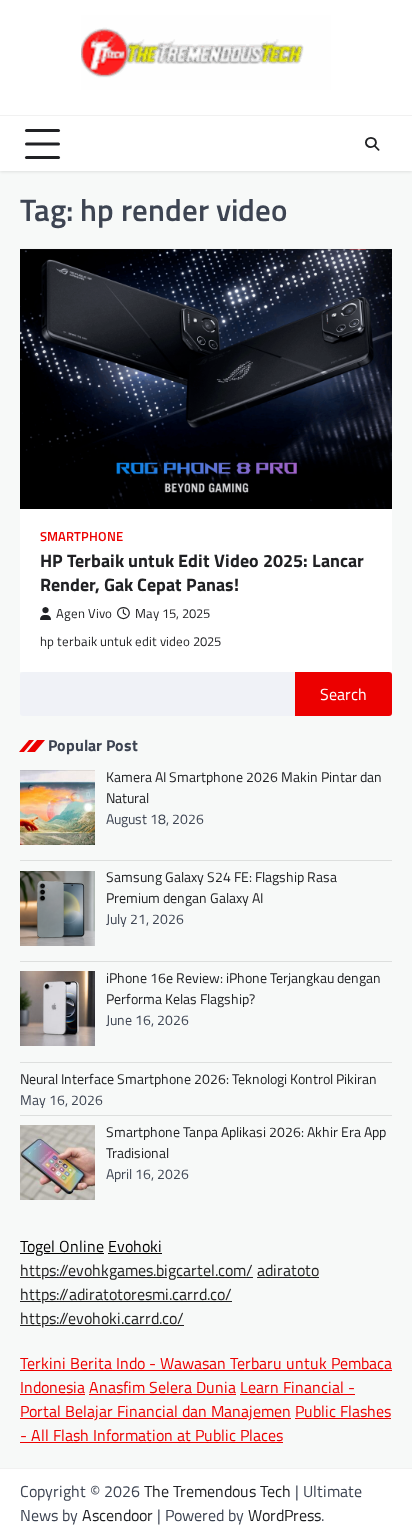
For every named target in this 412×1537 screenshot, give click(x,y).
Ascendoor (117, 1515)
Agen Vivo (84, 613)
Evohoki (135, 1246)
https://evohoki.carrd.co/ (102, 1318)
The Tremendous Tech (217, 1491)
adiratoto (288, 1270)
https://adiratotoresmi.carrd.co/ (126, 1294)
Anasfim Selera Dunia (162, 1387)
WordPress (284, 1515)
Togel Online (62, 1246)
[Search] (372, 144)
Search (343, 694)
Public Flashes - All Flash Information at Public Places (205, 1423)
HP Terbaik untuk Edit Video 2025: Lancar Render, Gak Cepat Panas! (202, 572)
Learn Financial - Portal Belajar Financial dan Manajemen (187, 1399)
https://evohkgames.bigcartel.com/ (136, 1270)
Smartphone (81, 536)
